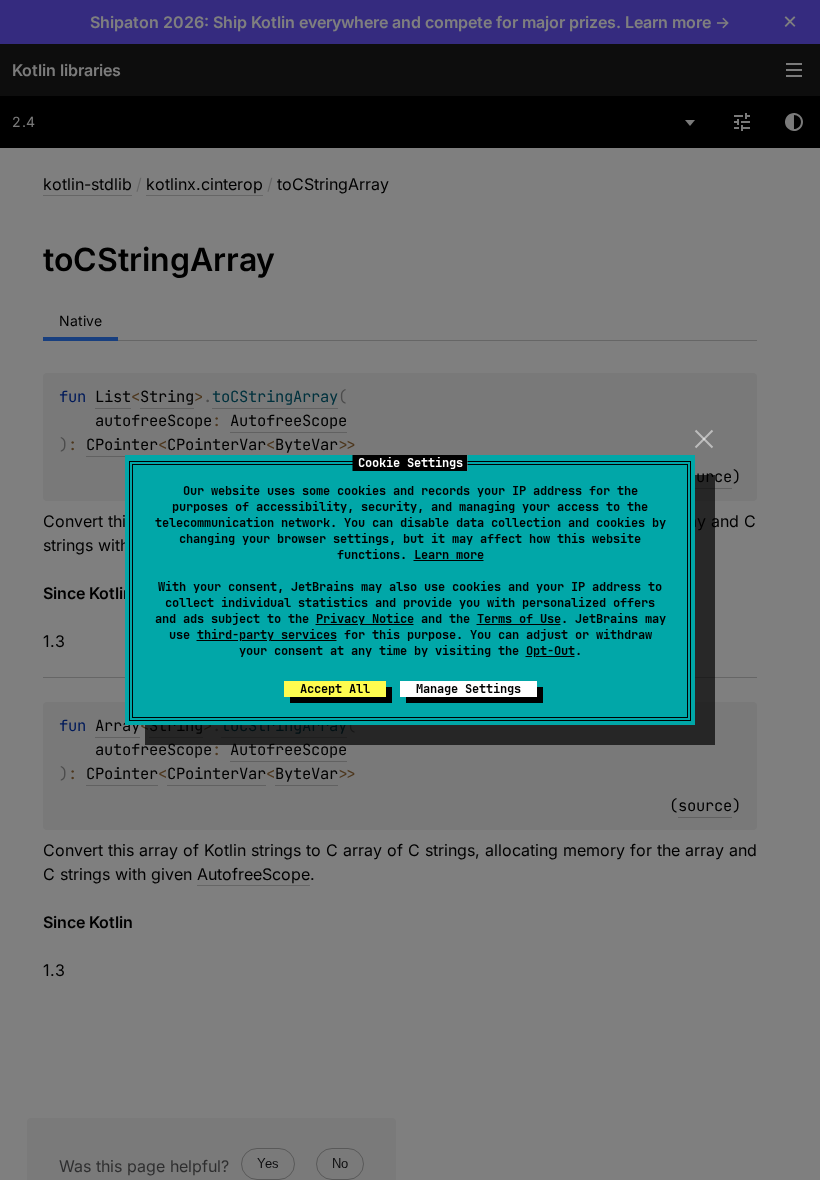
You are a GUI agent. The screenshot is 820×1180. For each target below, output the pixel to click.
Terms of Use (519, 619)
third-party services (267, 635)
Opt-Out (550, 651)
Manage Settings (468, 689)
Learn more (449, 555)
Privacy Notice (365, 619)
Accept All (335, 689)
